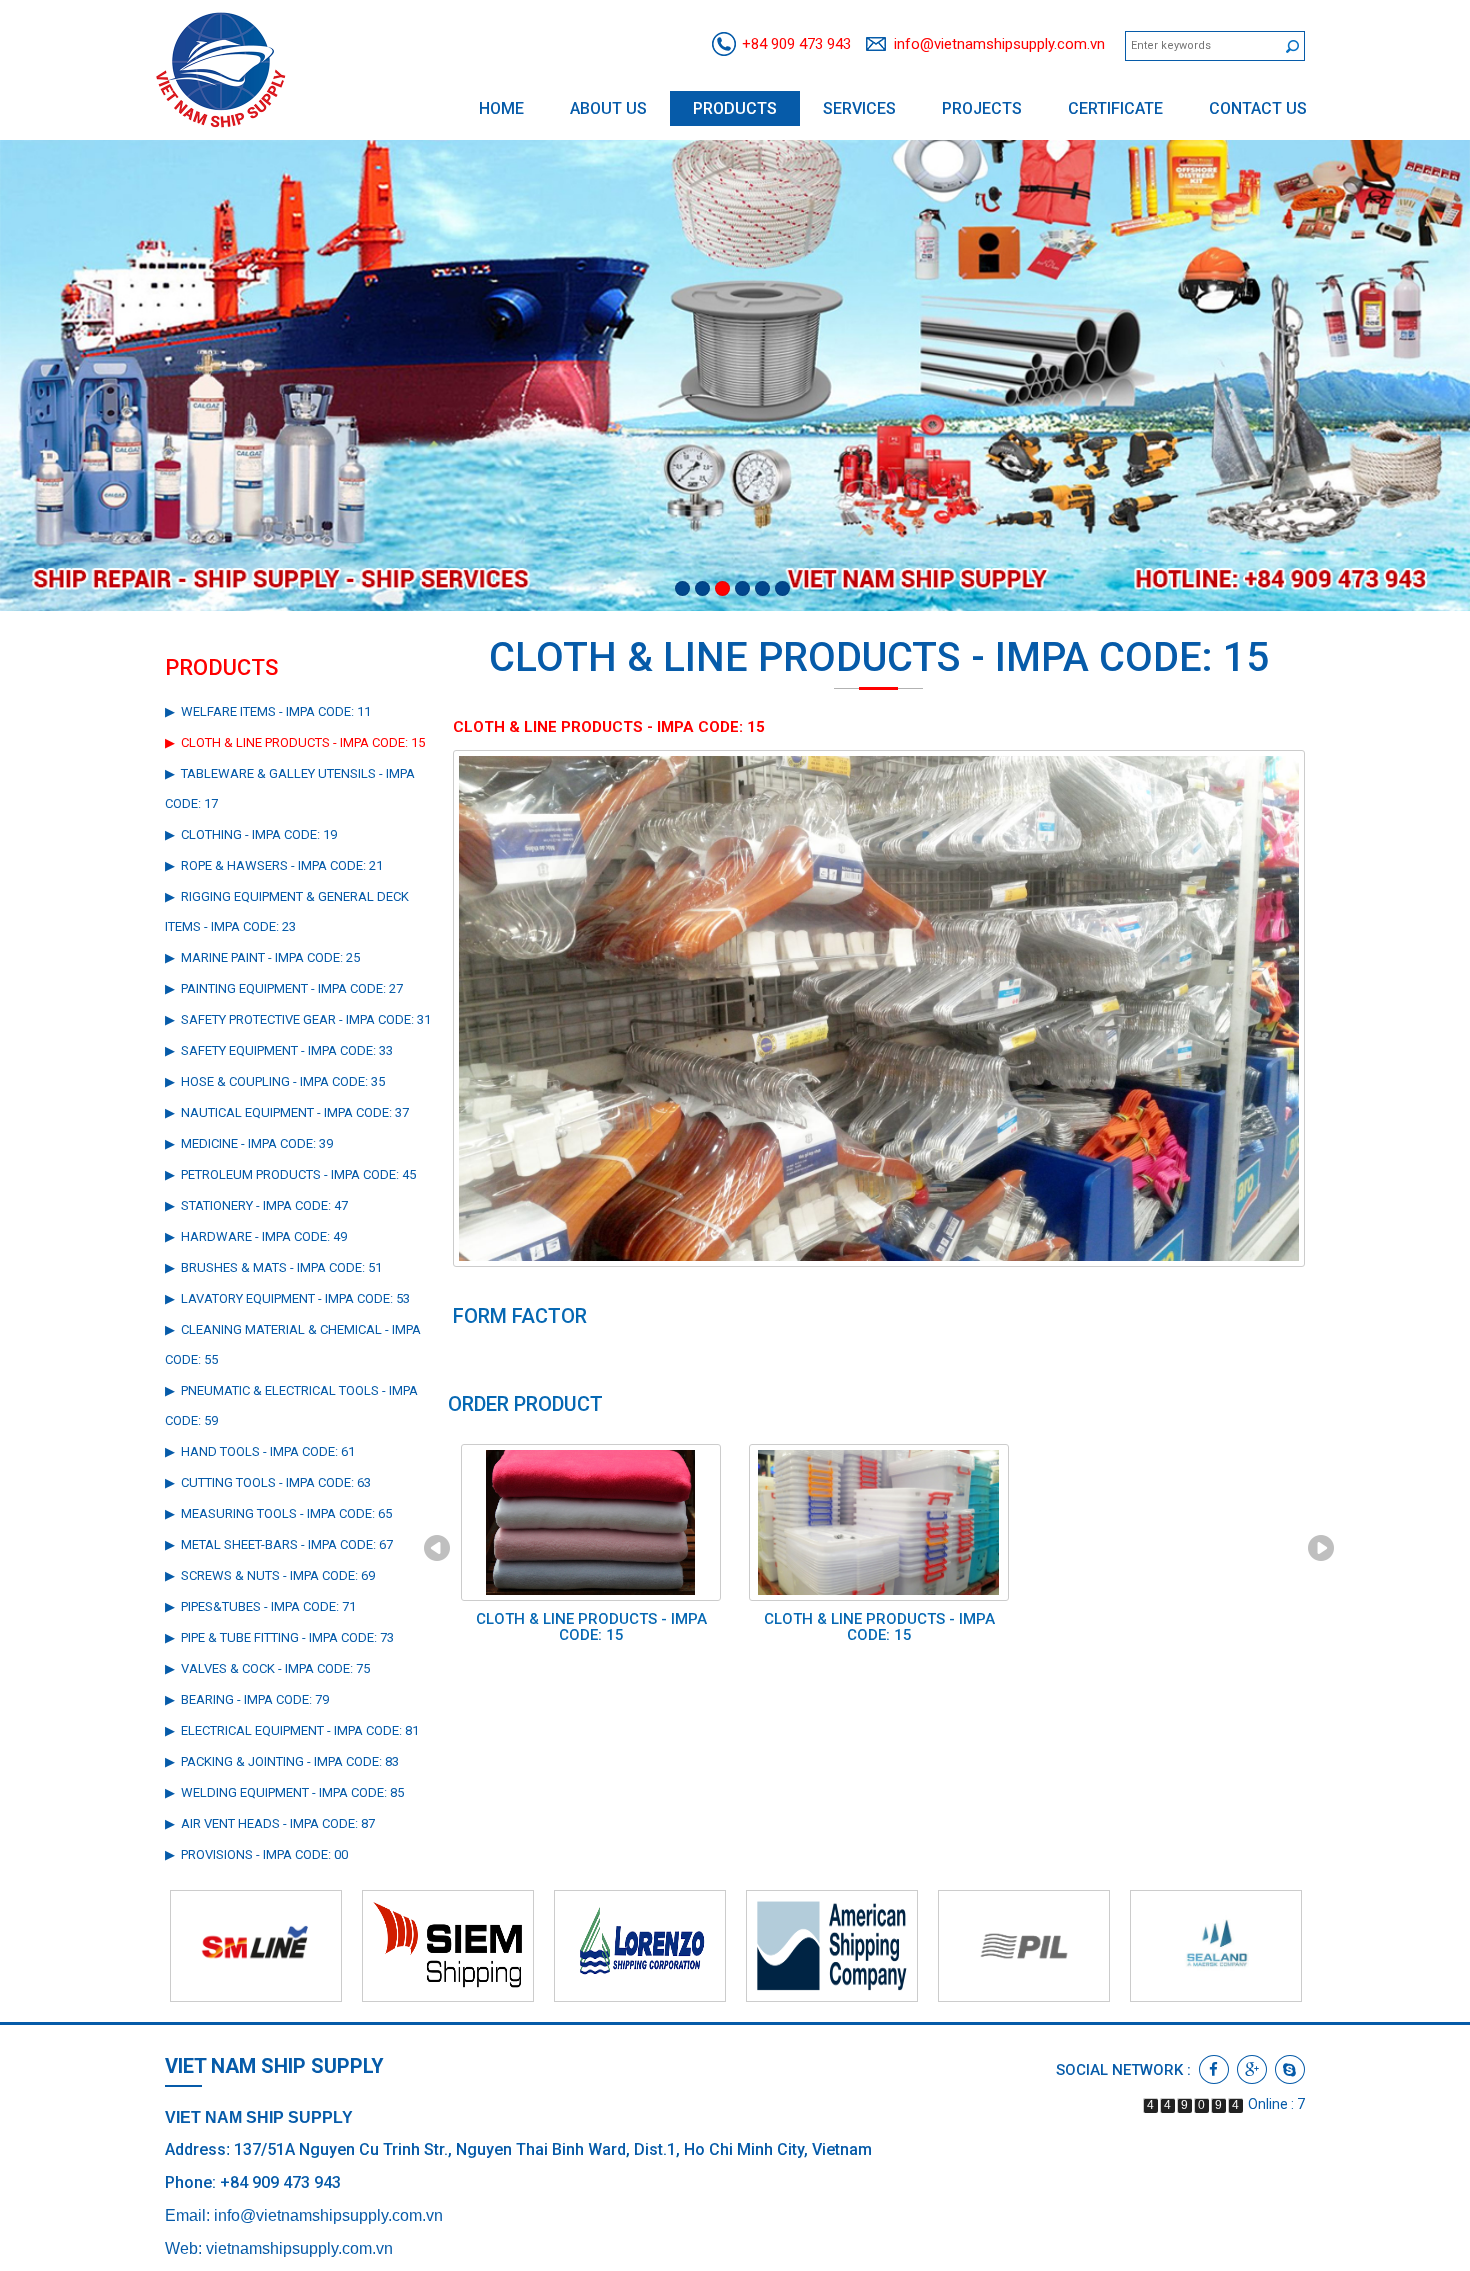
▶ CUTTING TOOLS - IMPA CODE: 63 (268, 1482)
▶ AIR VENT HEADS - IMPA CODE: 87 (270, 1823)
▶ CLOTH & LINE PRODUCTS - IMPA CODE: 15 (295, 742)
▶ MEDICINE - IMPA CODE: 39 (249, 1143)
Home (501, 108)
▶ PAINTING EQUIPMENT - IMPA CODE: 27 (284, 988)
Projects (982, 108)
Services (859, 108)
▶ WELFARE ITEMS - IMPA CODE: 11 (268, 711)
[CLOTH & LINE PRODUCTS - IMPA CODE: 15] (879, 1007)
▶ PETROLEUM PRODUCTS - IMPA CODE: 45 (290, 1174)
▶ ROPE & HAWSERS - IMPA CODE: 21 (274, 865)
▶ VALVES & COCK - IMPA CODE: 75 (267, 1668)
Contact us (1258, 108)
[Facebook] (1214, 2069)
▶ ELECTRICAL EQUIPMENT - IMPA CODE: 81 (292, 1730)
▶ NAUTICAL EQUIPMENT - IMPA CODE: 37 (287, 1112)
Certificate (1115, 108)
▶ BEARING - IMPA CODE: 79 (247, 1699)
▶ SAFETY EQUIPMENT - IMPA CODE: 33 (279, 1050)
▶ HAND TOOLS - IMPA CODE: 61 (260, 1451)
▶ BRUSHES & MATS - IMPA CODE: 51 (273, 1267)
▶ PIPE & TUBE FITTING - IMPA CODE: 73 (279, 1637)
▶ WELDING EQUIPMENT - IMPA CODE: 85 (284, 1792)
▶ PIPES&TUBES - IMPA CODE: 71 (260, 1606)
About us (608, 108)
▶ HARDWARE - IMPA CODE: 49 (256, 1236)
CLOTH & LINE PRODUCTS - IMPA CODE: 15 (591, 1627)
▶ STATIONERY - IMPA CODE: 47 (256, 1205)
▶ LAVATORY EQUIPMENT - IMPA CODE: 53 (287, 1298)
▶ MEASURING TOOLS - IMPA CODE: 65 (278, 1513)
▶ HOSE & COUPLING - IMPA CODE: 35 (275, 1081)
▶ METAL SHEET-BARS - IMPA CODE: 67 (279, 1544)
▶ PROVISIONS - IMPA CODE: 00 (256, 1854)
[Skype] (1290, 2069)
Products (735, 108)
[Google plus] (1252, 2069)
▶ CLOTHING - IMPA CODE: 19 (251, 834)
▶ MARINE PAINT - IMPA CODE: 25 (262, 957)
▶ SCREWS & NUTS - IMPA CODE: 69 (270, 1575)
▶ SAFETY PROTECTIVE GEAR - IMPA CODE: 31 (298, 1019)
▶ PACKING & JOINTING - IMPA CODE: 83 (282, 1761)
